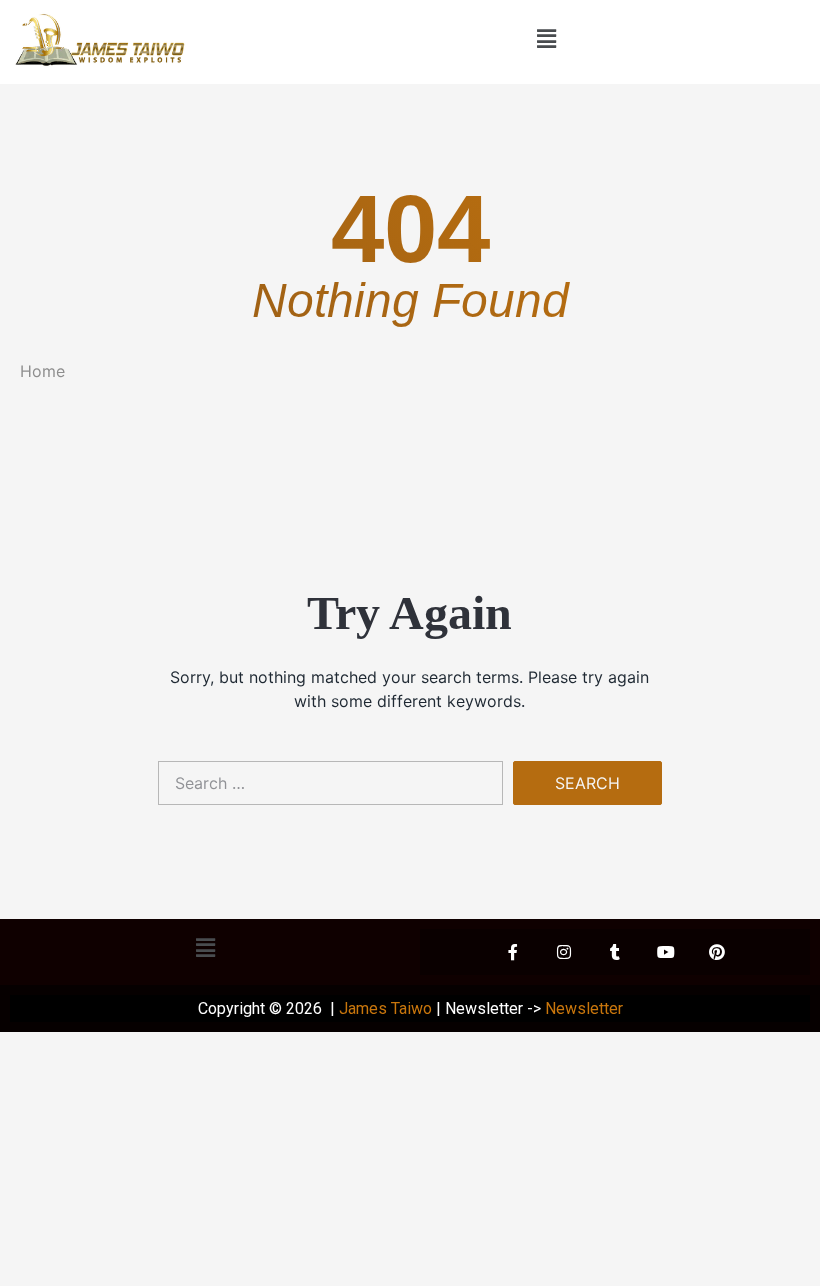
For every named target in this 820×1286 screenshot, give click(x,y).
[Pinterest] (717, 952)
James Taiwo (385, 1008)
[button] (546, 38)
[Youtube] (666, 952)
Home (42, 371)
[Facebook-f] (513, 952)
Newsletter (584, 1008)
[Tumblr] (615, 952)
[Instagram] (564, 952)
